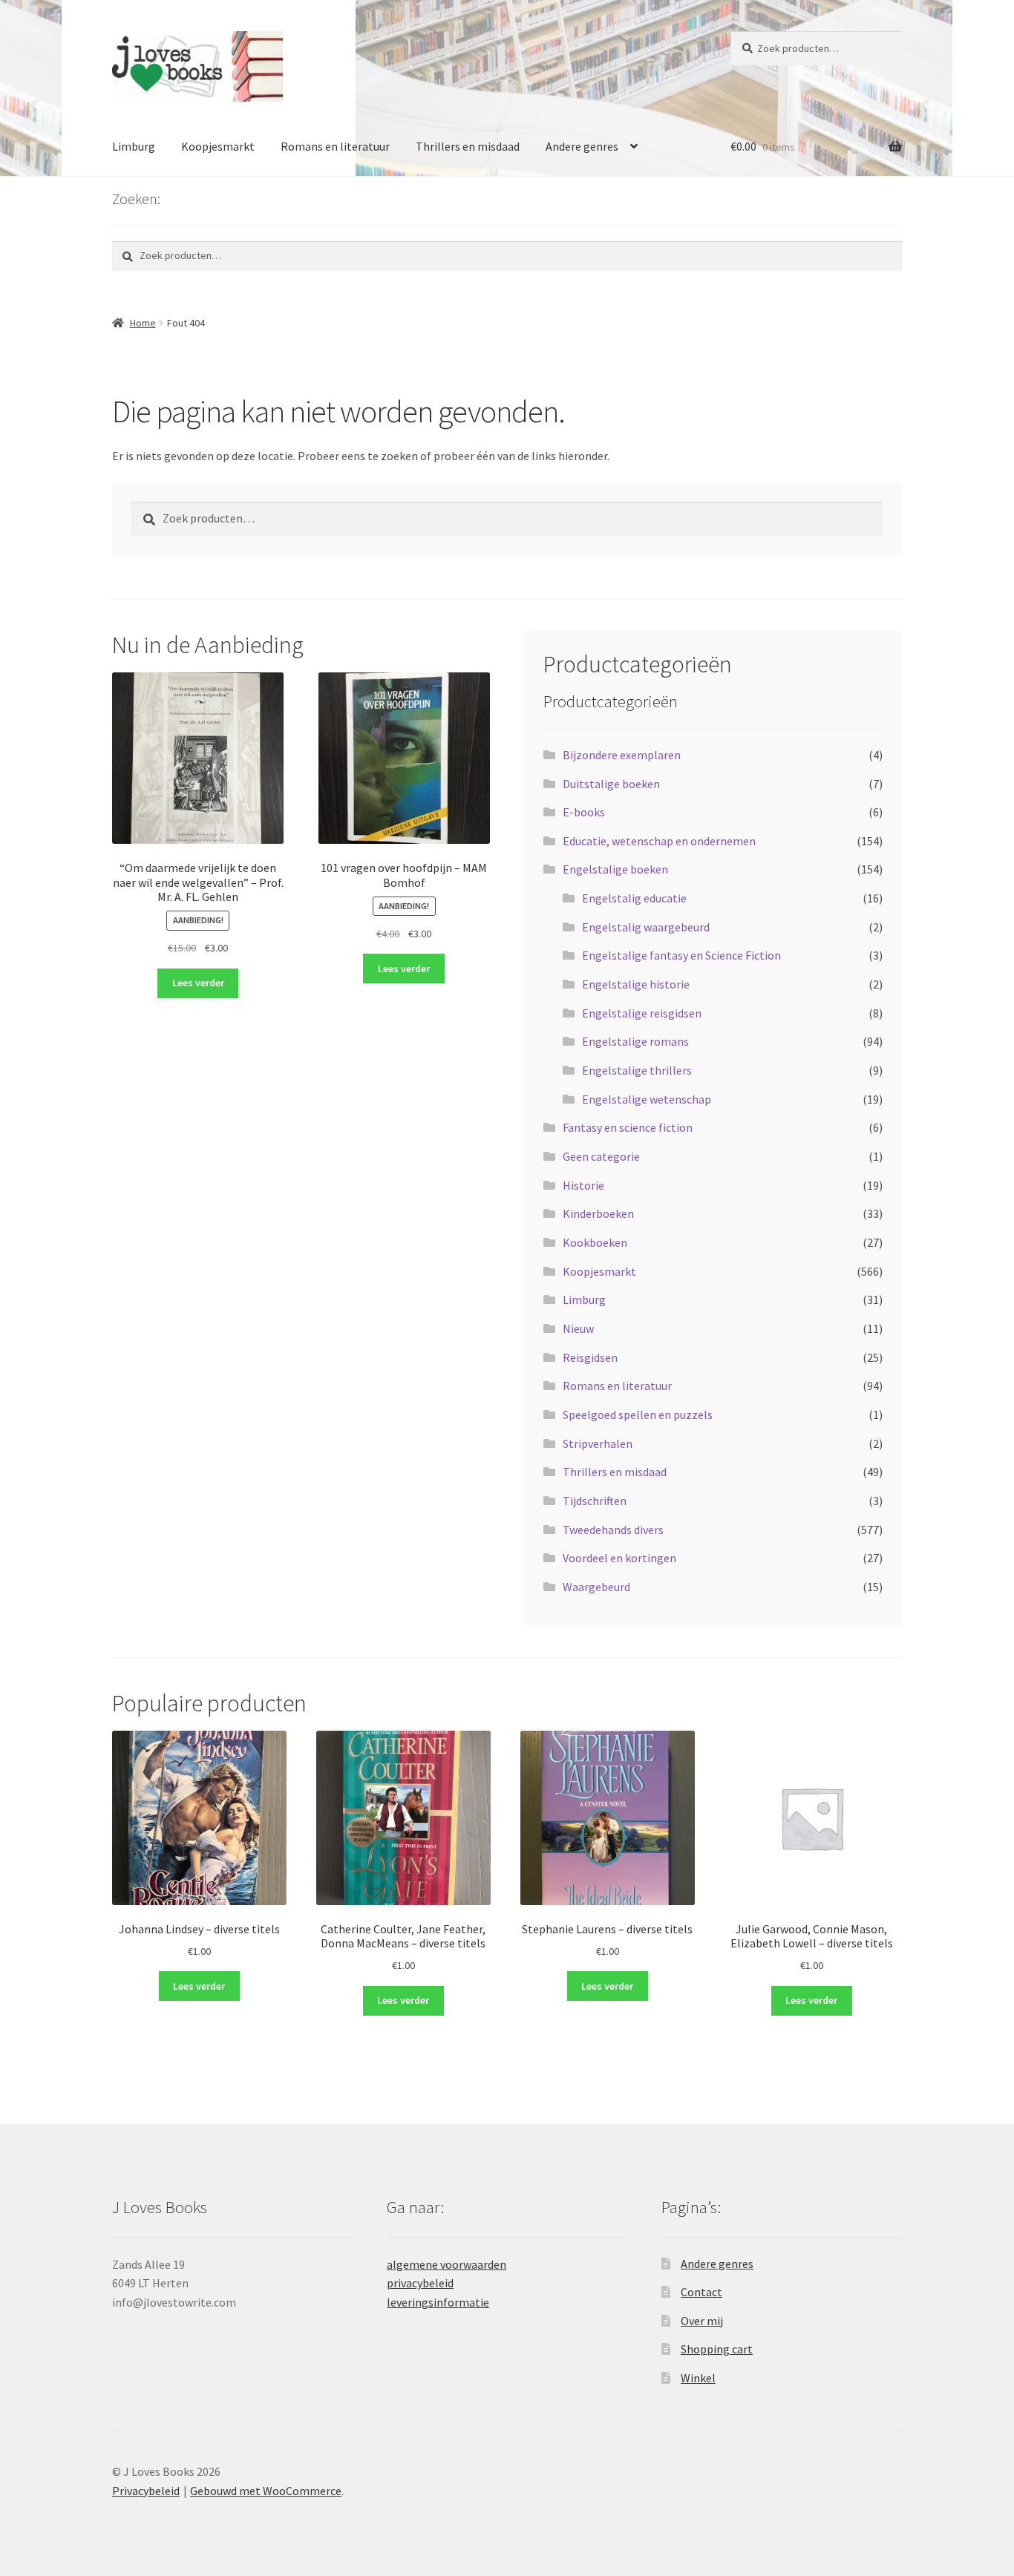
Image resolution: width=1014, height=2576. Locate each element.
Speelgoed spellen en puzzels (638, 1415)
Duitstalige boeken (611, 784)
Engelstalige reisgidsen (642, 1013)
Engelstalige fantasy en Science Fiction (681, 955)
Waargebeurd (596, 1587)
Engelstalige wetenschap (647, 1099)
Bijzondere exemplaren (622, 755)
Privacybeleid (146, 2491)
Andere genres (582, 146)
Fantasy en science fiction (628, 1127)
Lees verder (198, 983)
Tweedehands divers (613, 1530)
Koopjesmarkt (218, 146)
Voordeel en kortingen (619, 1558)
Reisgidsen (590, 1357)
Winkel (698, 2378)
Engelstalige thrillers (637, 1070)
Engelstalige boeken (615, 869)
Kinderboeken (598, 1213)
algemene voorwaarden (447, 2264)
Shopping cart (717, 2349)
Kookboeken (595, 1242)
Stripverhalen (598, 1443)
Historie (583, 1185)
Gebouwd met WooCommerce (266, 2491)
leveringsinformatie (438, 2302)
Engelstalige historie (636, 984)
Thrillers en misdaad (468, 146)
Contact (701, 2292)
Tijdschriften (595, 1501)
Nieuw (578, 1328)
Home (143, 323)
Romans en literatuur (335, 146)
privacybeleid (420, 2283)
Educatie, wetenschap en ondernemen (659, 841)
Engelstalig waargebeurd (646, 927)
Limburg (134, 146)
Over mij (702, 2321)
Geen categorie (601, 1156)
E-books (584, 812)
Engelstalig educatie (634, 898)
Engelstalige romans (635, 1041)
